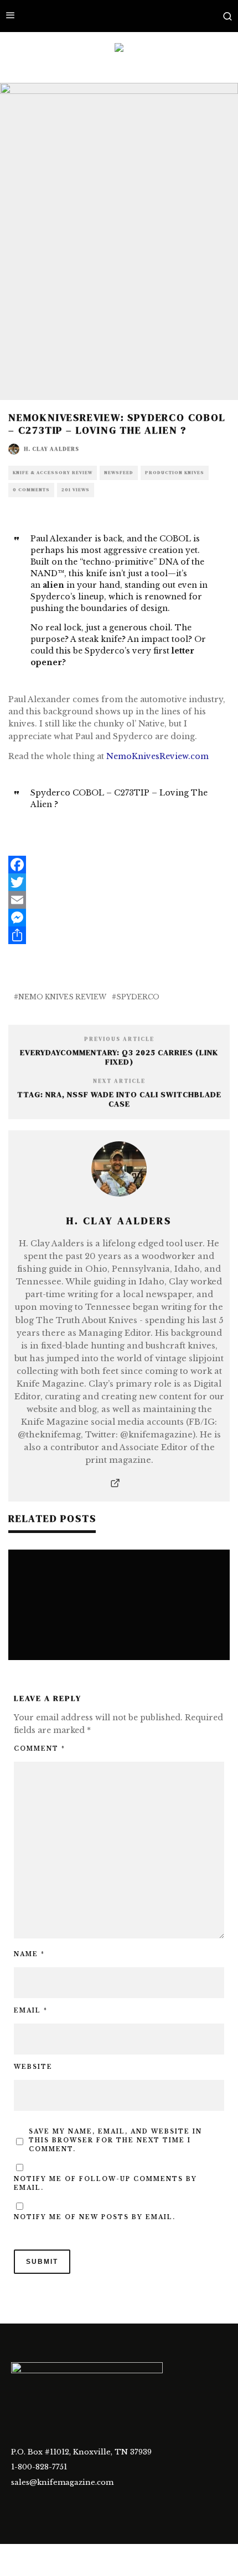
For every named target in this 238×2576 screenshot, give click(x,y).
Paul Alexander (63, 539)
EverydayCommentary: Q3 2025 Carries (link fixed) (119, 1057)
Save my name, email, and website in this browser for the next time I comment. (115, 2140)
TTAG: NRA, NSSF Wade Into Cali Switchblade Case (119, 1099)
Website (33, 2067)
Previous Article (119, 1039)
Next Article (119, 1081)
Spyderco (138, 997)
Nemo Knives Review (62, 997)
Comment (40, 1749)
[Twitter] (119, 882)
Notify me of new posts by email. (95, 2217)
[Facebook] (119, 865)
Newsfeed (119, 473)
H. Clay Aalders (51, 449)
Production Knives (175, 473)
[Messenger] (119, 918)
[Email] (119, 900)
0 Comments (31, 490)
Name (29, 1954)
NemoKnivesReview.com (157, 756)
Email (31, 2011)
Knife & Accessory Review (53, 473)
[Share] (119, 935)
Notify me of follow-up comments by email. (105, 2183)
